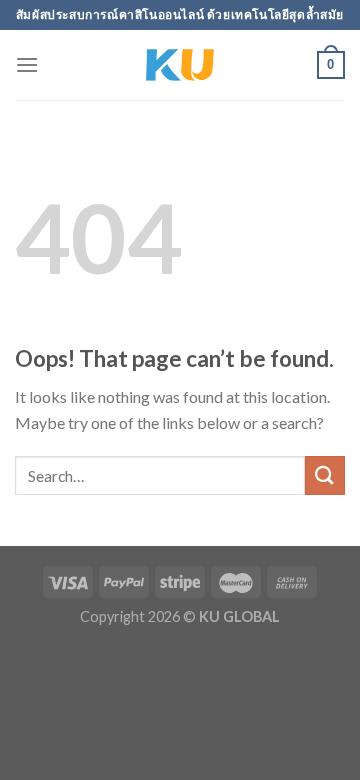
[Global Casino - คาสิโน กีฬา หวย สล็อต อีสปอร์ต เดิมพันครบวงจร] (180, 65)
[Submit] (325, 475)
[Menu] (27, 64)
